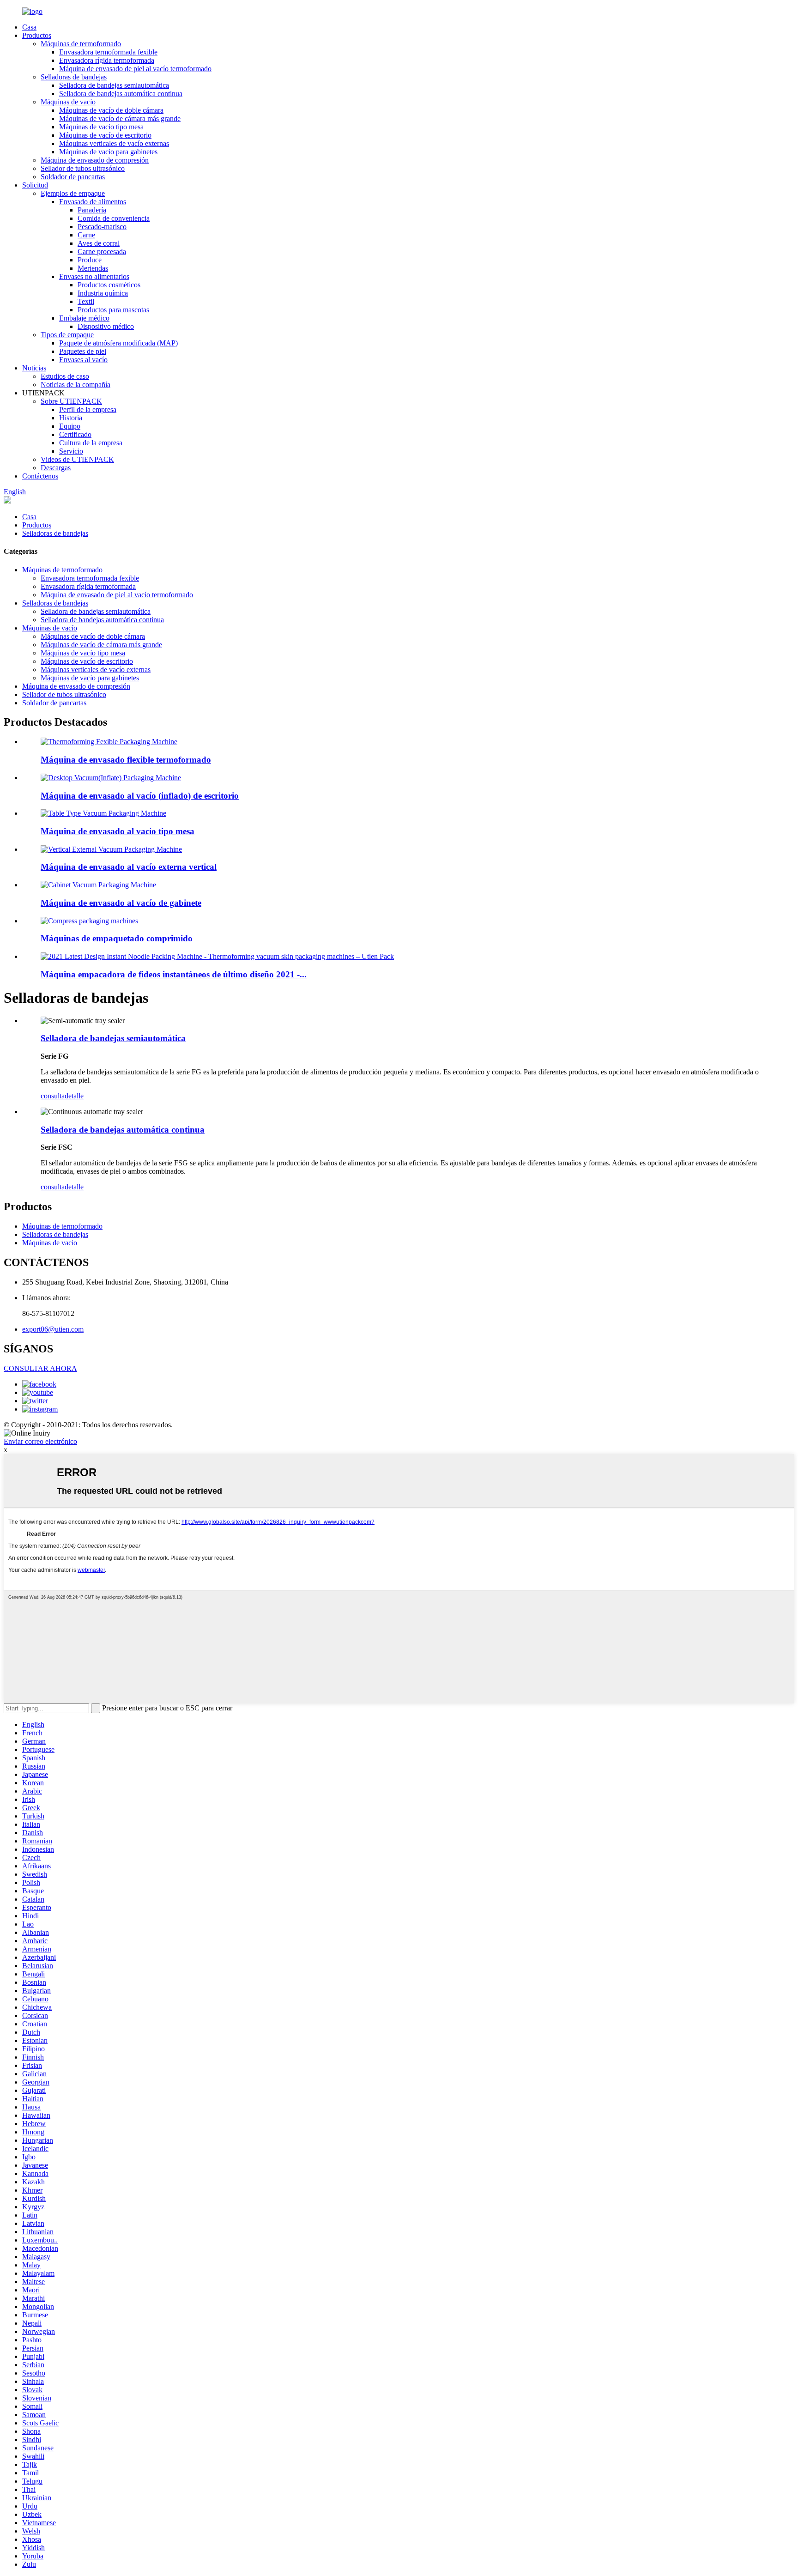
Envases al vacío (83, 360)
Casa (29, 27)
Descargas (56, 468)
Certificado (75, 434)
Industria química (103, 293)
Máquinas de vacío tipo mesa (101, 127)
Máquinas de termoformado (81, 44)
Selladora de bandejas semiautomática (114, 85)
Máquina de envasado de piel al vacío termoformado (135, 69)
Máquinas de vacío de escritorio (105, 135)
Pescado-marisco (102, 227)
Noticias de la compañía (76, 385)
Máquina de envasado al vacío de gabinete (121, 903)
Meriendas (93, 268)
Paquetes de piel (83, 351)
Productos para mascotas (113, 310)
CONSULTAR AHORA (40, 1368)
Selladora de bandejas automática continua (121, 94)
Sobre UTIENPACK (71, 401)
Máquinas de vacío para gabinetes (108, 152)
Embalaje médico (84, 318)
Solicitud (35, 185)
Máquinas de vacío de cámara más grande (120, 118)
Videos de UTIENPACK (77, 459)
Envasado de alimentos (93, 202)
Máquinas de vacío (68, 102)
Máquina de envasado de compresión (95, 160)
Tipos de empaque (67, 335)
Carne (86, 235)
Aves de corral (99, 243)
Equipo (70, 426)
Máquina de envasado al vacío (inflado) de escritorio (140, 796)
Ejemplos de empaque (73, 193)
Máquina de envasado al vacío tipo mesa (118, 831)
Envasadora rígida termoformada (107, 60)
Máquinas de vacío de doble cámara (111, 110)
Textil (86, 301)
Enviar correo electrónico (40, 1441)
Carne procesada (102, 252)
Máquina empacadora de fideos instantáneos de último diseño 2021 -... (174, 974)
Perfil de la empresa (88, 409)
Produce (90, 260)
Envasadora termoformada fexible (108, 52)
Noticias (34, 368)
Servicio (71, 451)
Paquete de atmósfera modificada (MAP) (118, 343)
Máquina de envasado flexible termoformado (126, 760)
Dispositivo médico (106, 326)
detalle (74, 1096)
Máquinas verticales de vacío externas (114, 143)
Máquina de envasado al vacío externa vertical (129, 867)
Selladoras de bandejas (74, 77)
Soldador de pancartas (73, 177)
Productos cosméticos (109, 285)
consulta (53, 1096)
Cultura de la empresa (91, 443)
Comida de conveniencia (114, 218)
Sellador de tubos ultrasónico (83, 168)
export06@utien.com (53, 1329)
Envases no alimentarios (94, 276)
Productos (37, 35)
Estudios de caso (65, 376)
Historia (71, 418)
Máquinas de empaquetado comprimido (117, 938)
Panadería (92, 210)
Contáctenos (40, 476)
